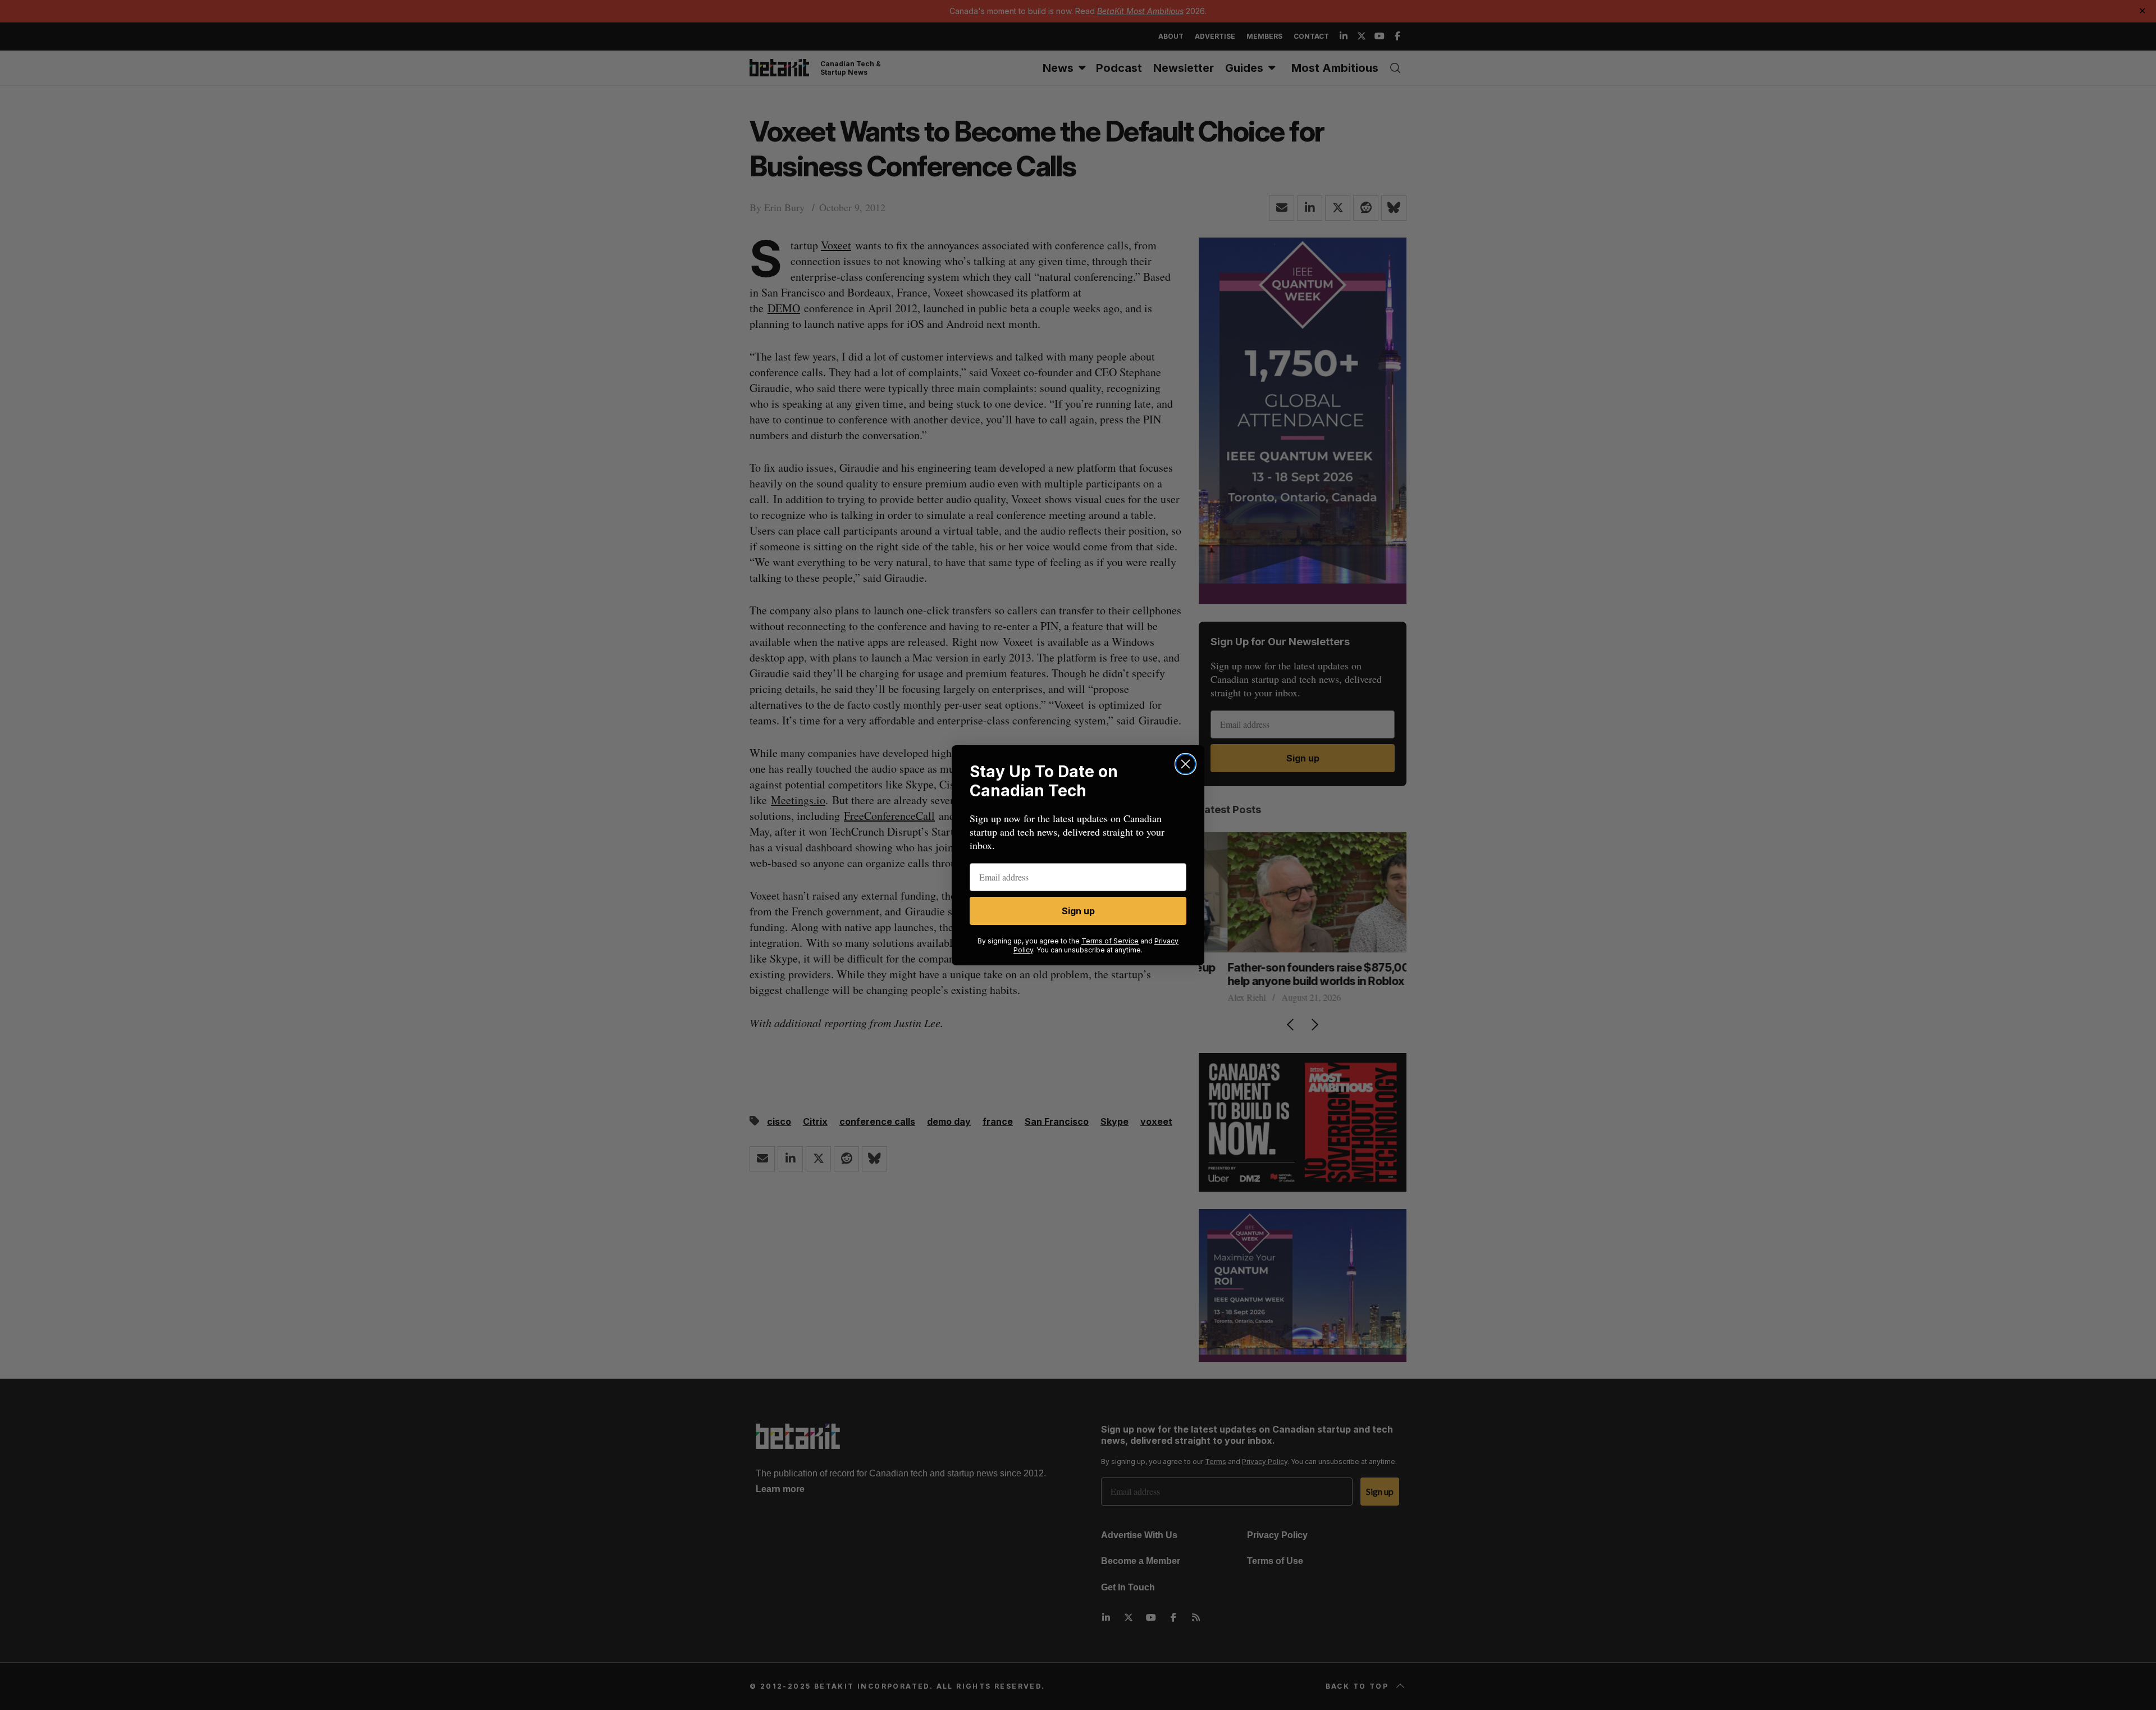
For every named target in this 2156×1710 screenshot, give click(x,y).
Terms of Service (1110, 941)
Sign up (1078, 911)
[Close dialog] (1186, 764)
